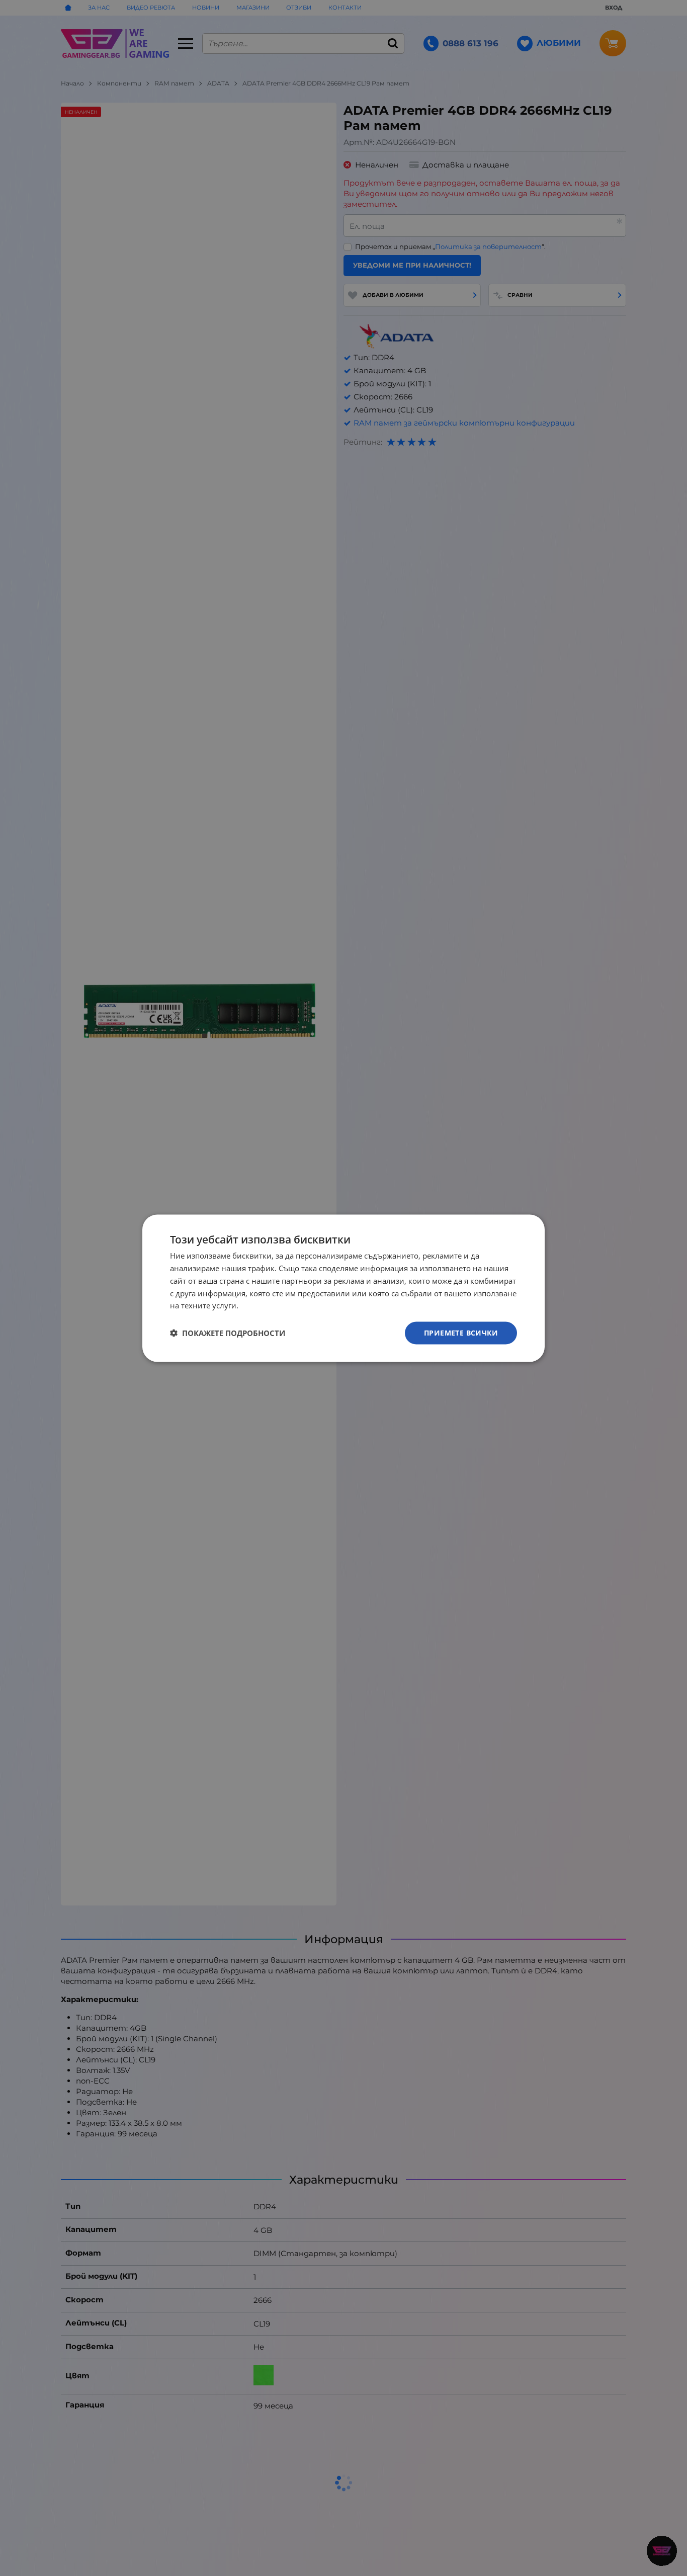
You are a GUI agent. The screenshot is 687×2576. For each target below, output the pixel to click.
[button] (228, 1333)
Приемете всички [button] (461, 1332)
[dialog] (343, 1288)
